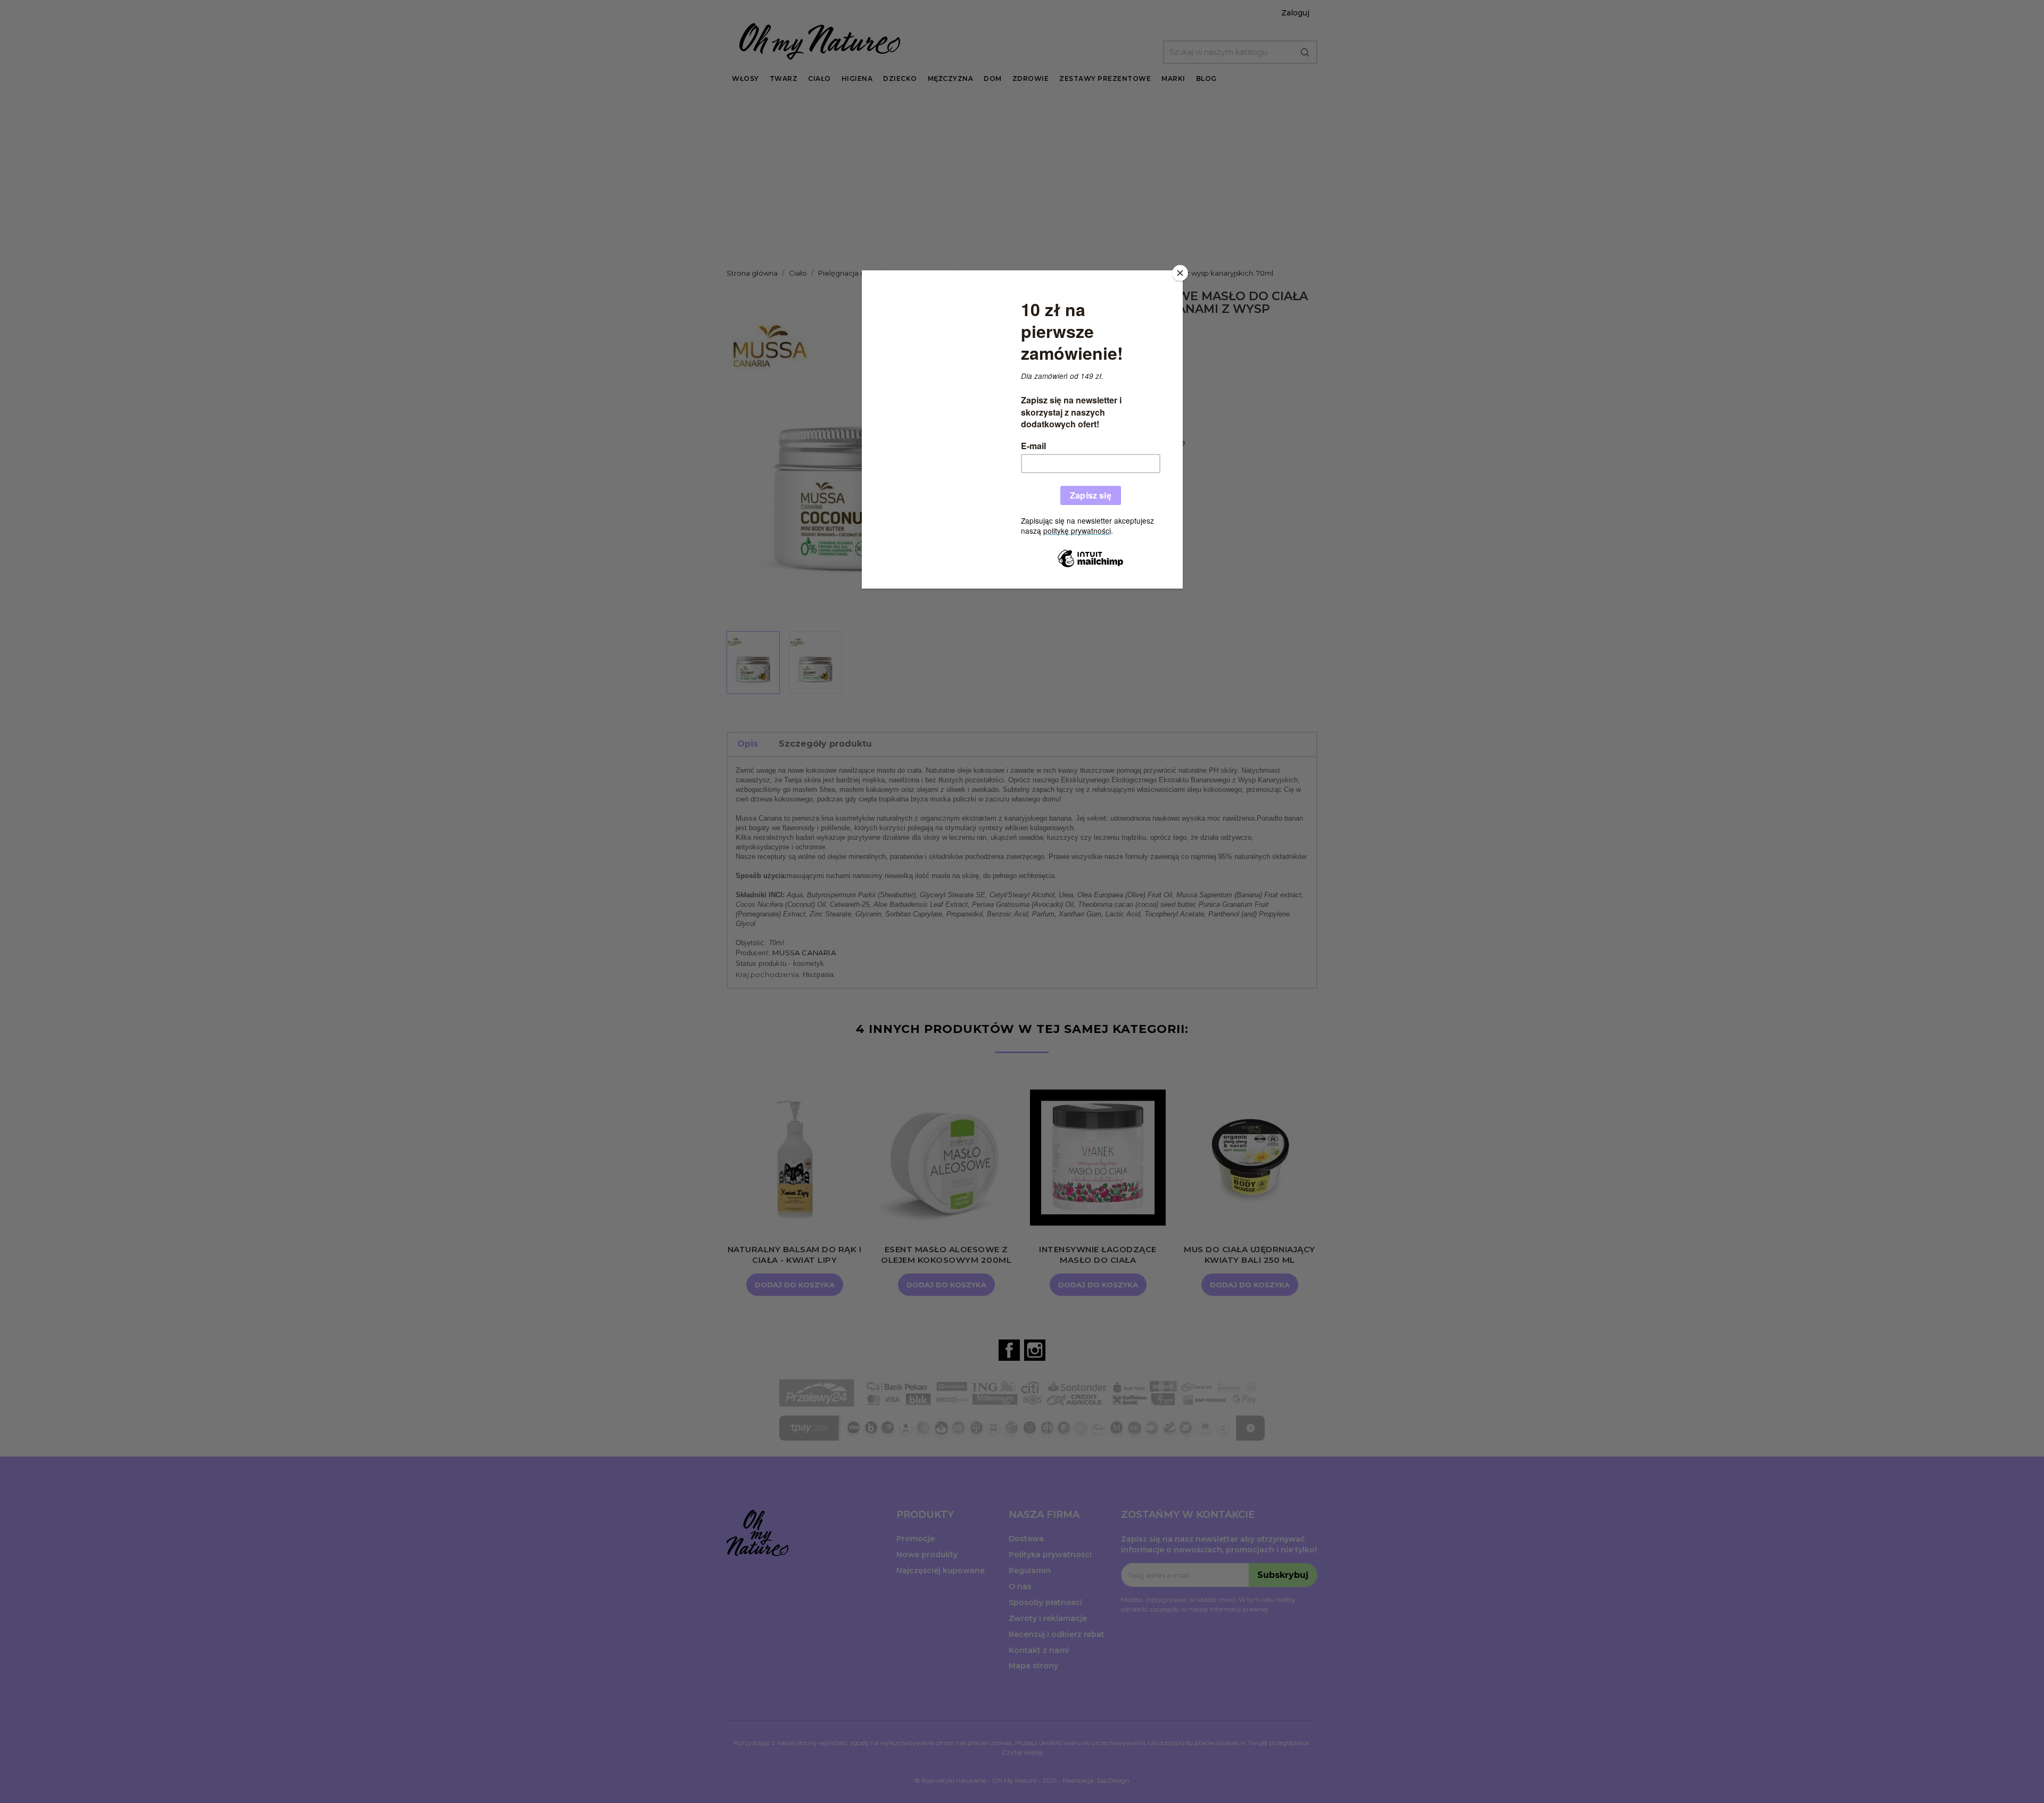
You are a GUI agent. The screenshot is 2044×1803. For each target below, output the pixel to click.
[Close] (1180, 273)
